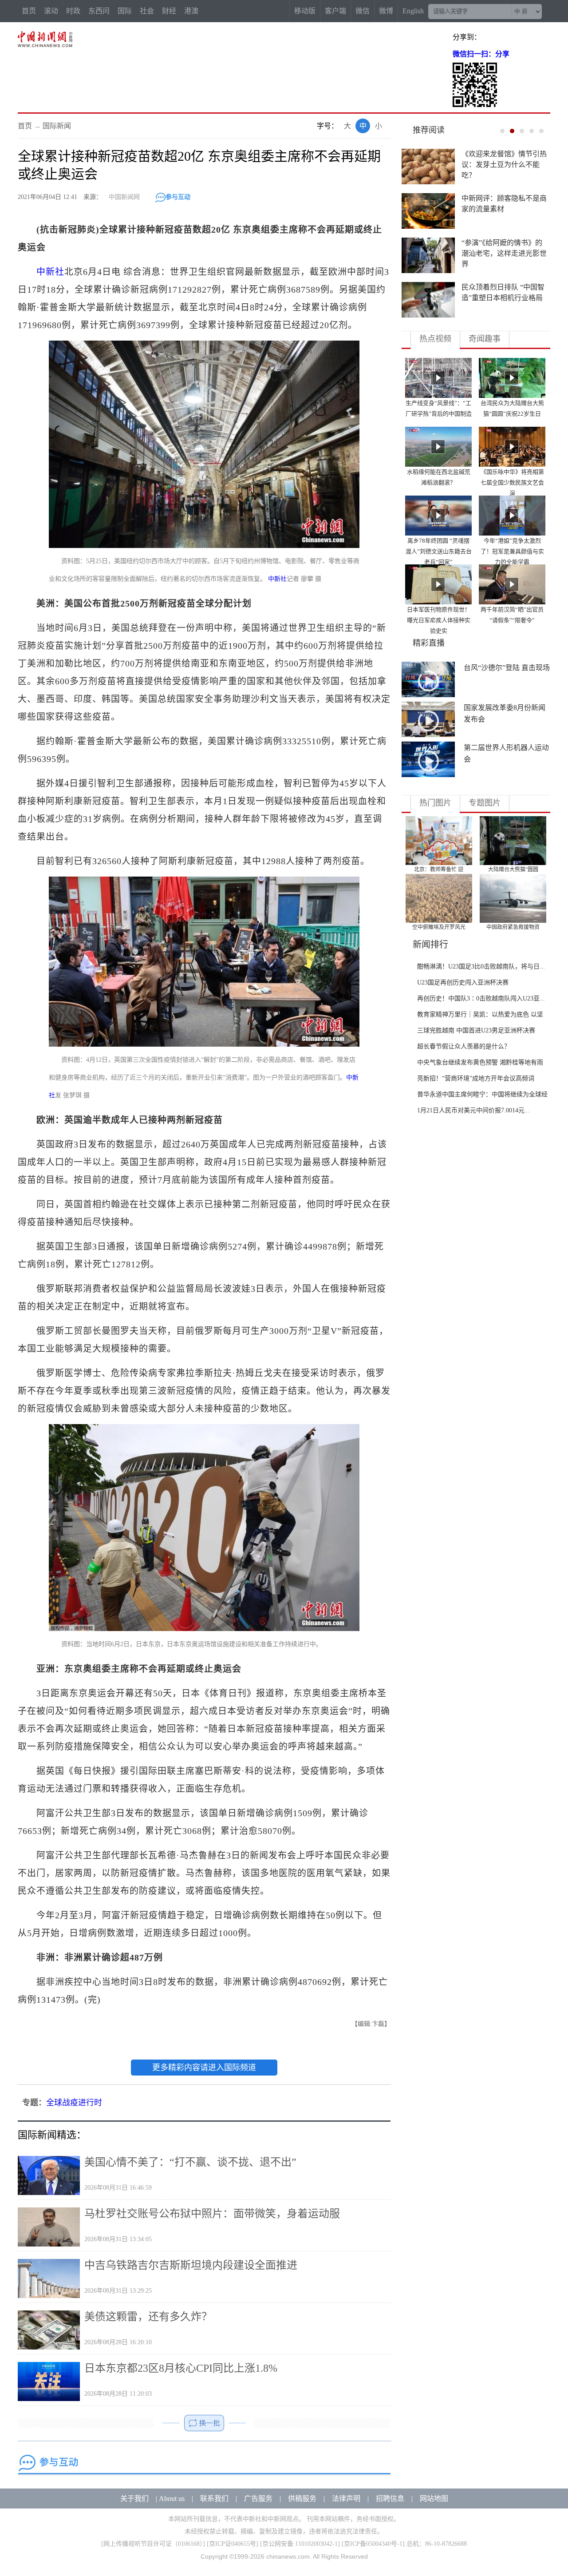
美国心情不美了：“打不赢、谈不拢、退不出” (190, 2162)
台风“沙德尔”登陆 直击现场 (507, 668)
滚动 (51, 11)
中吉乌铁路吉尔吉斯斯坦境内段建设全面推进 (191, 2265)
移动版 (305, 11)
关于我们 (134, 2499)
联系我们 (214, 2499)
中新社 (50, 272)
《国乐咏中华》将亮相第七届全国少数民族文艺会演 (512, 482)
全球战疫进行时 (74, 2103)
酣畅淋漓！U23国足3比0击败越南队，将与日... (481, 966)
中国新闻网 (124, 197)
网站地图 (434, 2499)
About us (172, 2499)
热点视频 (435, 339)
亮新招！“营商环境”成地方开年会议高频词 (476, 1078)
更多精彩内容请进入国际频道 (204, 2068)
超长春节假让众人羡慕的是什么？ (464, 1046)
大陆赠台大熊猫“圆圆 (513, 869)
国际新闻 (57, 126)
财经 (169, 11)
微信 (363, 11)
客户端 (335, 11)
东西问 (99, 11)
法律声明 (346, 2499)
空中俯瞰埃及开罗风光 (439, 927)
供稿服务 (302, 2499)
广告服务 (258, 2499)
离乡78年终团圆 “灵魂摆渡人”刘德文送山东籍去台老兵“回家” (439, 551)
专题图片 (485, 803)
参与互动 (178, 197)
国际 (125, 11)
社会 (147, 11)
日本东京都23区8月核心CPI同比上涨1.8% (181, 2368)
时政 (73, 11)
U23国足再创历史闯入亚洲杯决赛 (463, 982)
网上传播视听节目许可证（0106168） (153, 2544)
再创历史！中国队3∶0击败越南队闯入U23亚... (481, 998)
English (413, 11)
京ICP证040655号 (233, 2544)
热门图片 (435, 803)
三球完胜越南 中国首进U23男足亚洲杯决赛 (476, 1030)
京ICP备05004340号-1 (373, 2544)
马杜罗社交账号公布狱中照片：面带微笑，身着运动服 (212, 2214)
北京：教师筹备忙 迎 (439, 869)
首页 (29, 11)
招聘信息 (390, 2499)
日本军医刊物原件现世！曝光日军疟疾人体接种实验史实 (439, 620)
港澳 (191, 11)
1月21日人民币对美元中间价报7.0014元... (473, 1110)
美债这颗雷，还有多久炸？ (148, 2317)
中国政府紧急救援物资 (513, 927)
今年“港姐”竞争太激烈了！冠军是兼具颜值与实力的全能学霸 (512, 551)
